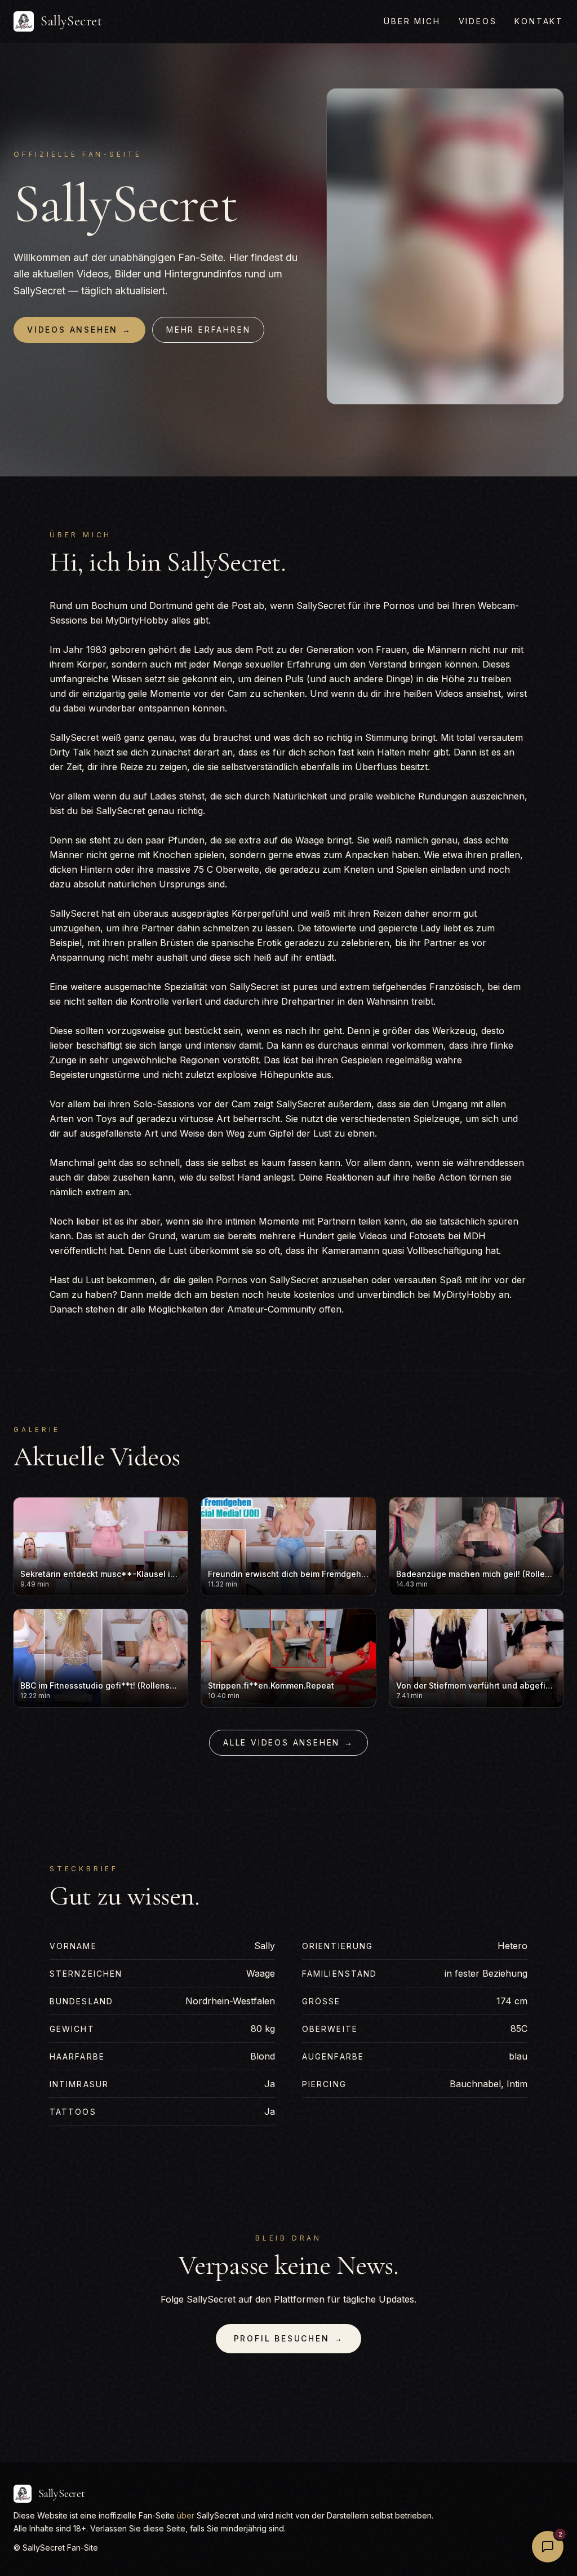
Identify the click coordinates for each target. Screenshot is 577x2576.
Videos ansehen (79, 330)
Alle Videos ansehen (288, 1742)
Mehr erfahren (208, 330)
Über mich (412, 21)
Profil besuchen (289, 2338)
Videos (478, 21)
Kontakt (539, 21)
